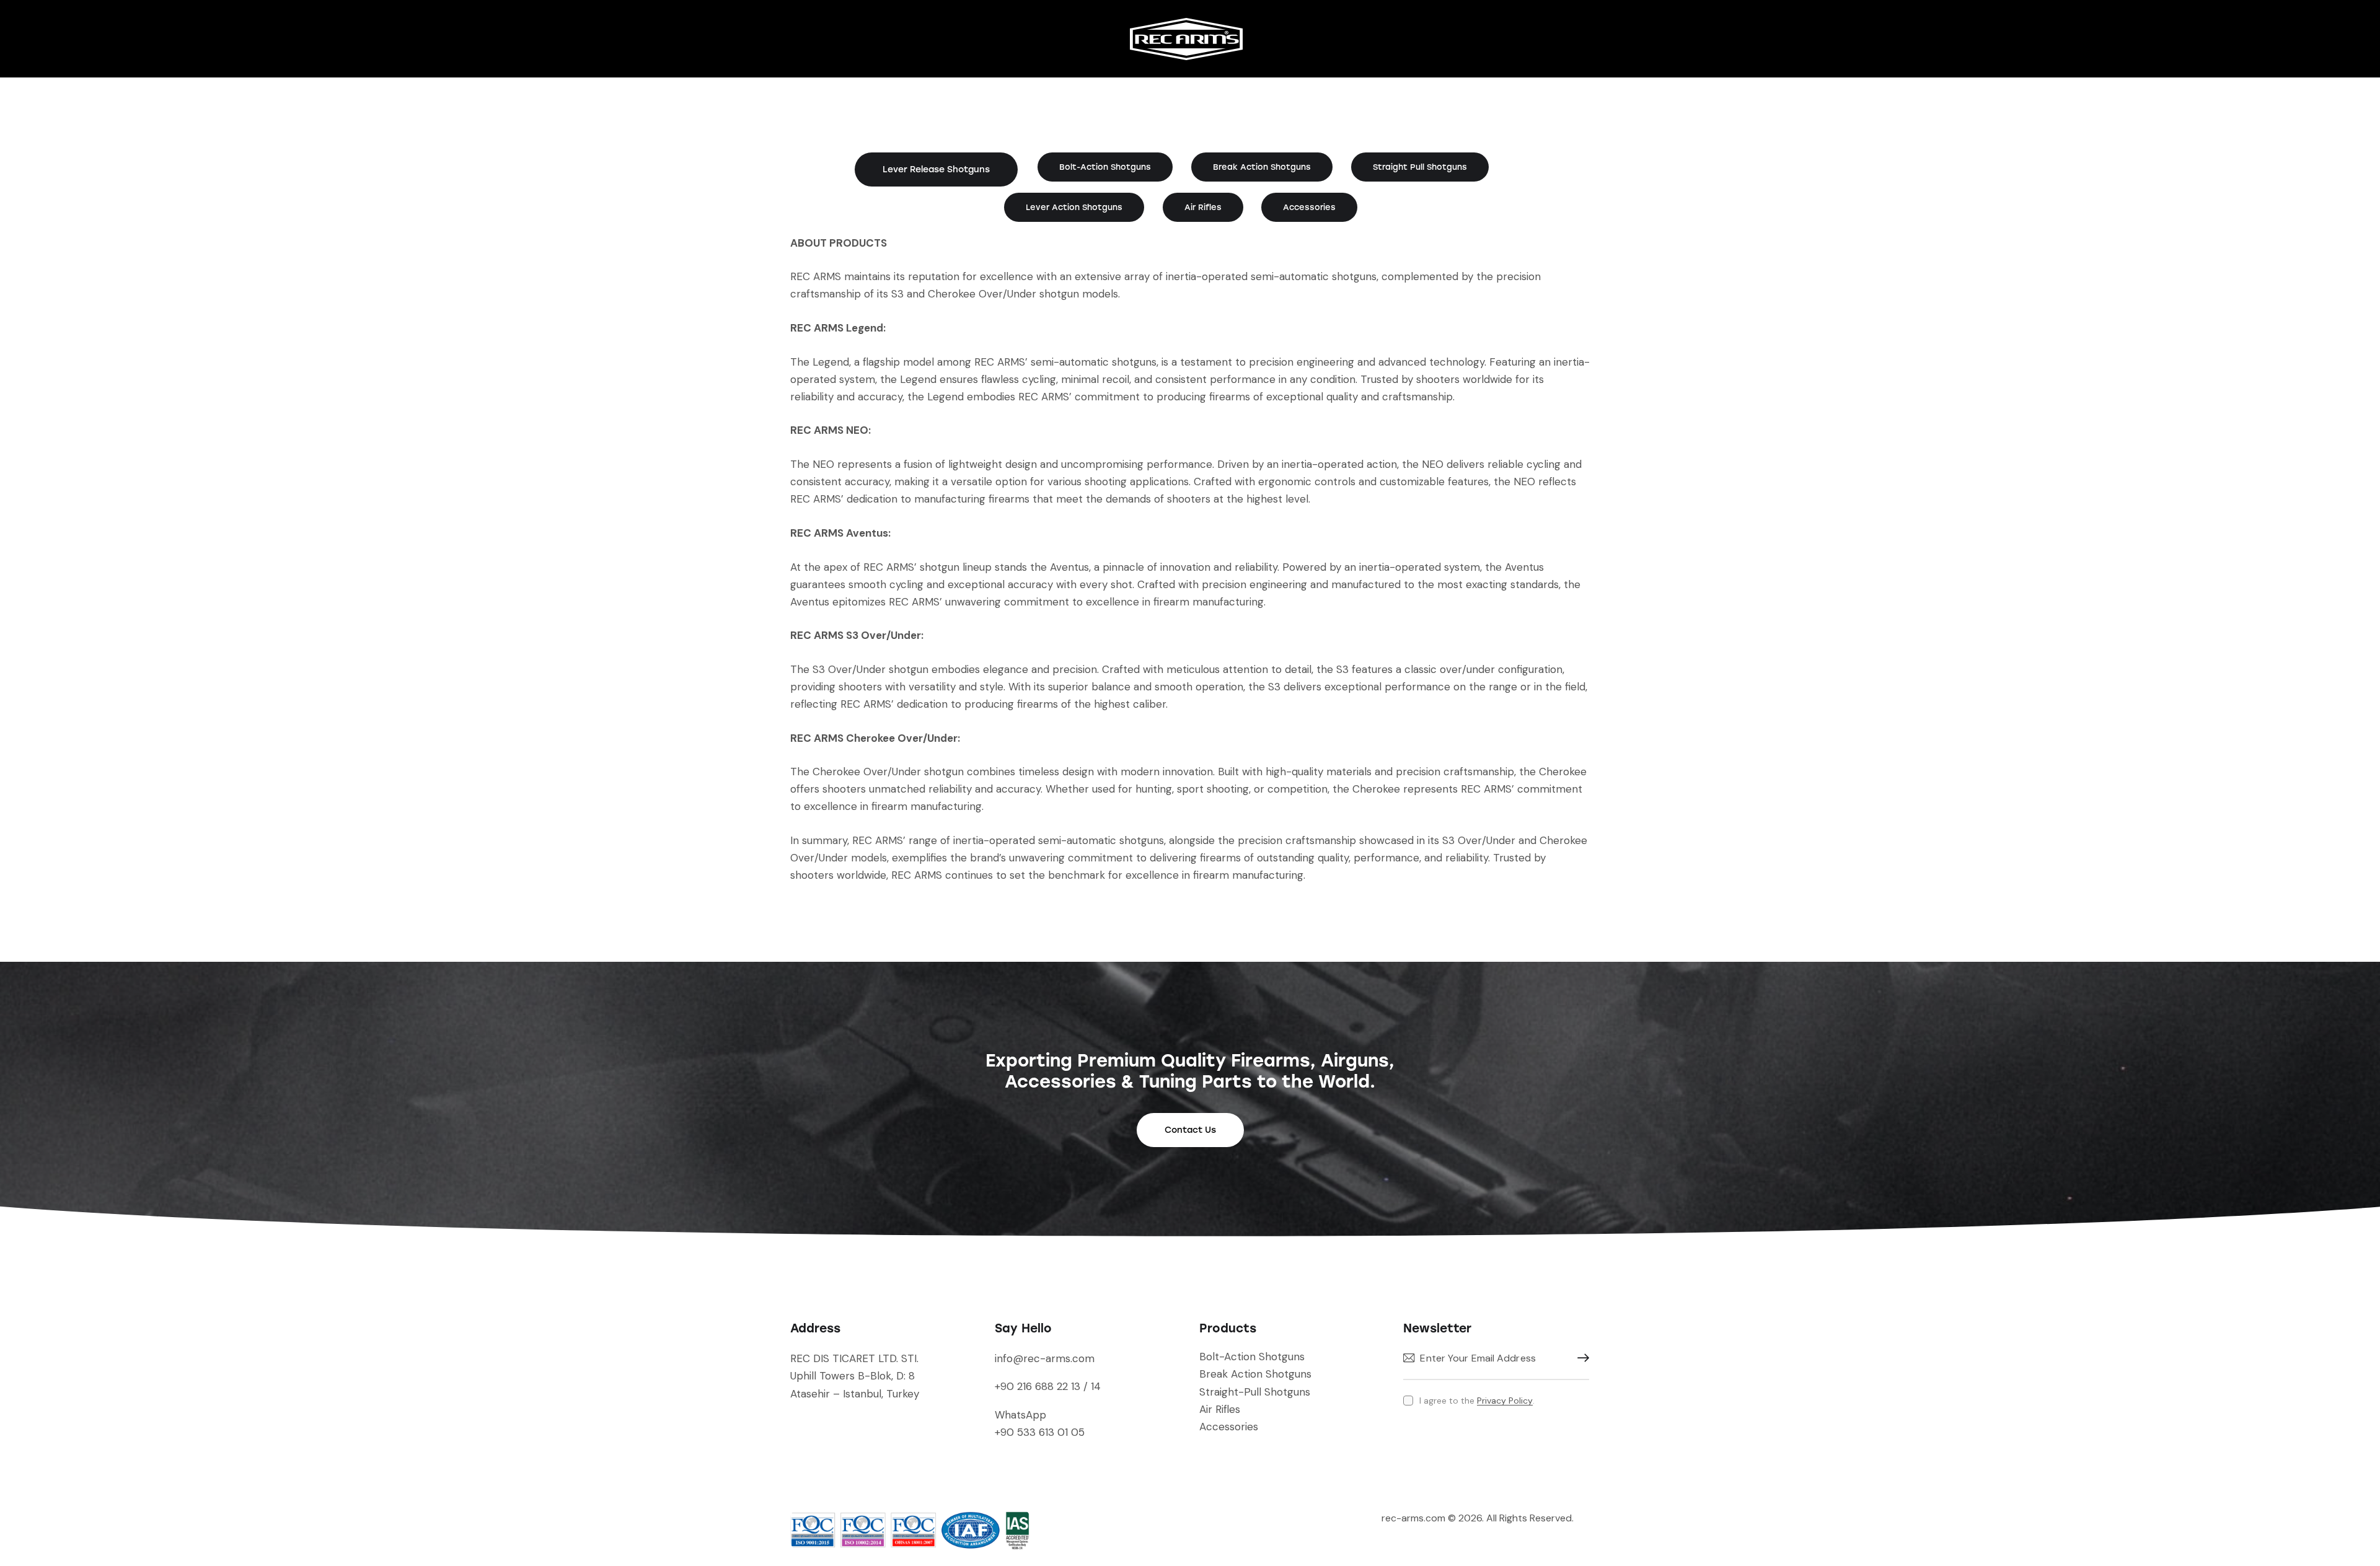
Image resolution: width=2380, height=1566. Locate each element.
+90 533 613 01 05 (1040, 1432)
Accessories (1229, 1427)
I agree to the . (1477, 1401)
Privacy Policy (1505, 1401)
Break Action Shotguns (1255, 1374)
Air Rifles (1220, 1409)
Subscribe (1580, 1358)
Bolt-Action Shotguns (1252, 1357)
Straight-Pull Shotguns (1255, 1392)
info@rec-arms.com (1045, 1358)
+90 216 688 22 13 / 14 (1048, 1386)
